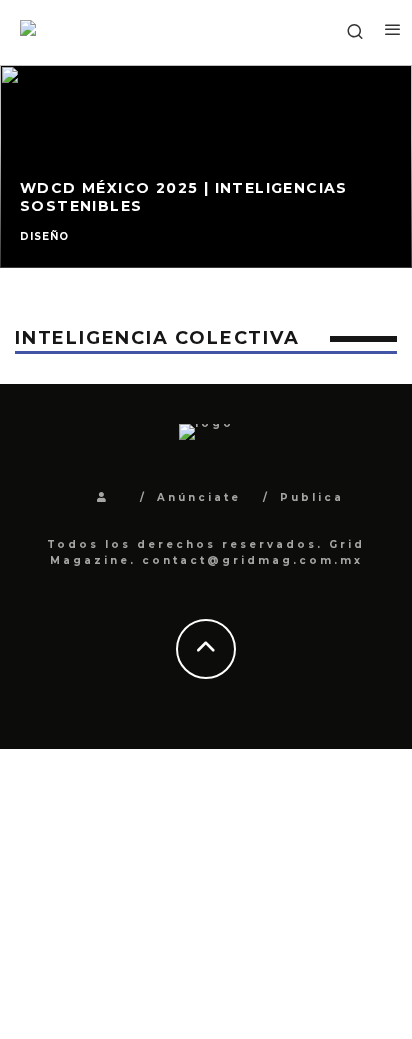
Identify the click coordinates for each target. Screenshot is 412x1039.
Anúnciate (199, 497)
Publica (312, 497)
